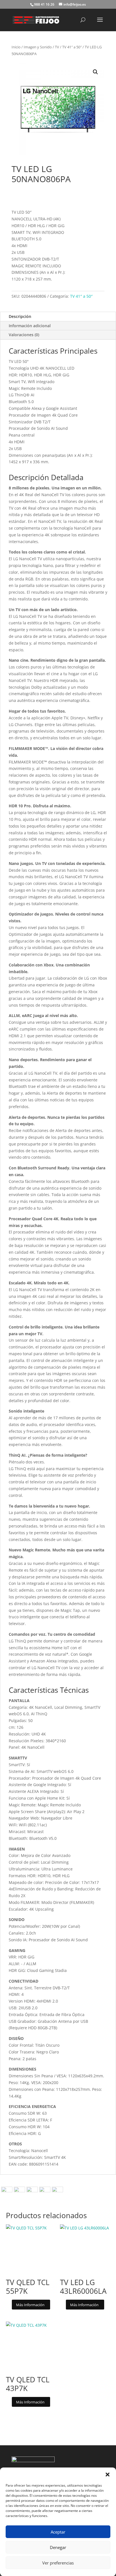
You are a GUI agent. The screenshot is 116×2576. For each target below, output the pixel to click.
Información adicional (30, 326)
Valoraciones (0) (24, 335)
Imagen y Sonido (38, 47)
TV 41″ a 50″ (72, 47)
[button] (108, 2475)
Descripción (20, 316)
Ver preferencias (58, 2563)
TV (57, 47)
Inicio (16, 47)
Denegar (58, 2547)
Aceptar (58, 2532)
